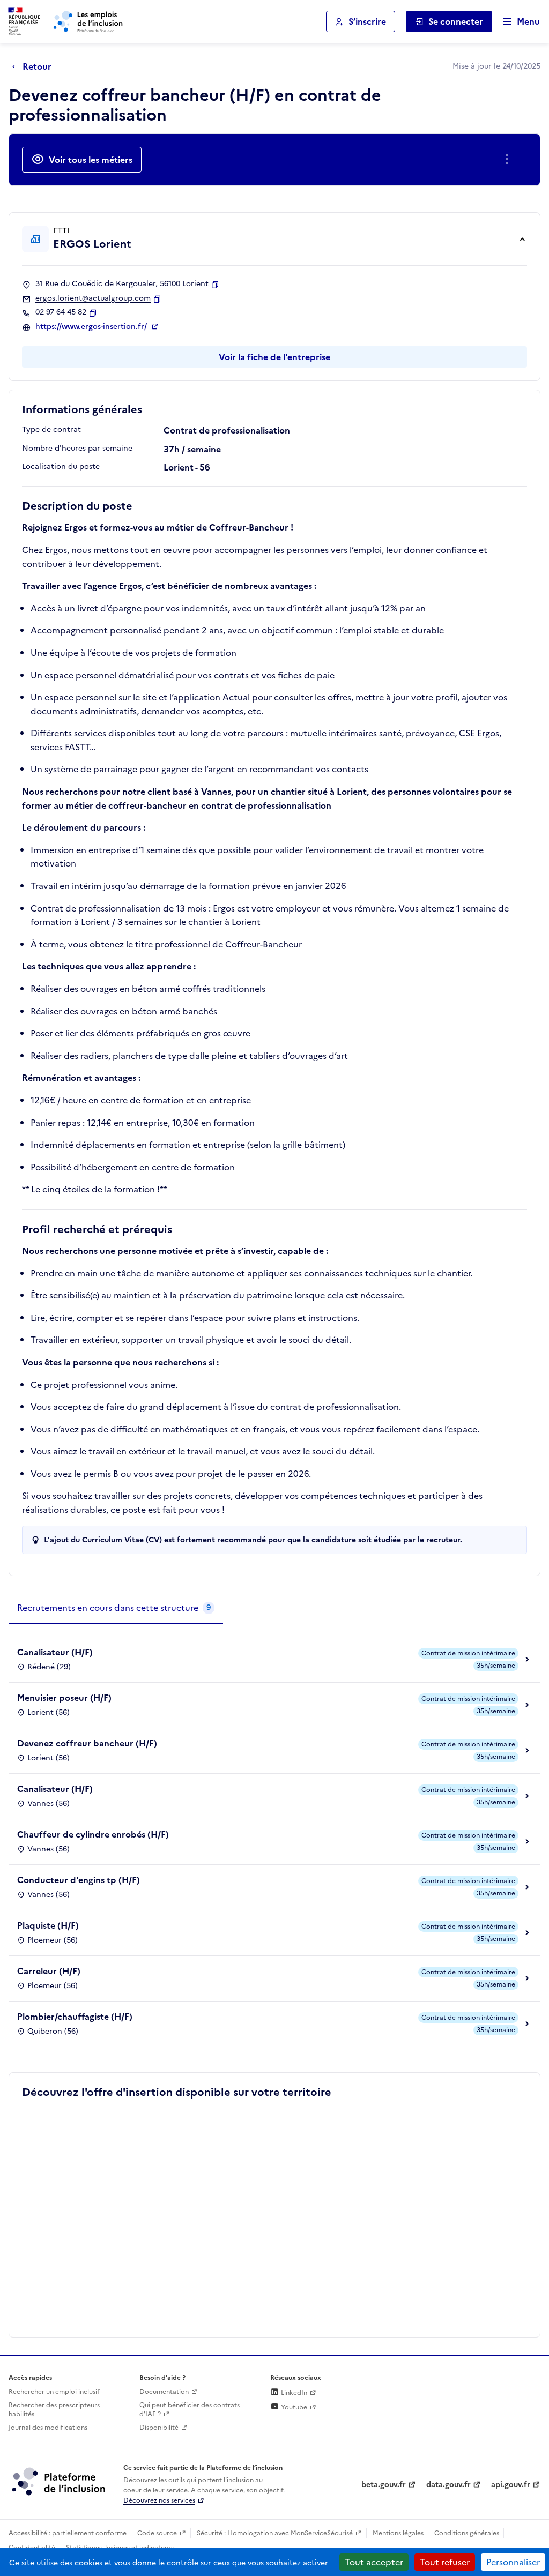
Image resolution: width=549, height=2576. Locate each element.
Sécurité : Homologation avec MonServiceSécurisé (275, 2533)
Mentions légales (398, 2533)
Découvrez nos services (159, 2500)
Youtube (293, 2407)
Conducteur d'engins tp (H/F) (79, 1880)
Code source (157, 2533)
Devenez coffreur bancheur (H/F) (87, 1743)
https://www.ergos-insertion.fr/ (92, 327)
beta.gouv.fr (384, 2485)
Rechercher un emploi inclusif (54, 2392)
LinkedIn (293, 2393)
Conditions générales (467, 2533)
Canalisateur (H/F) (55, 1652)
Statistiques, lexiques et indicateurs (120, 2548)
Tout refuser (445, 2562)
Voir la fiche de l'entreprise (274, 357)
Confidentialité (32, 2548)
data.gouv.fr (448, 2485)
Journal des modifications (48, 2428)
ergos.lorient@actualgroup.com (93, 298)
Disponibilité (159, 2428)
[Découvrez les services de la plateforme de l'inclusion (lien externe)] (60, 2481)
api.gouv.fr (511, 2485)
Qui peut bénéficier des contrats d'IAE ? (190, 2410)
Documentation (164, 2392)
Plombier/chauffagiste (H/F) (75, 2017)
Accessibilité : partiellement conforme (68, 2533)
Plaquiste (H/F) (48, 1925)
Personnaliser (513, 2562)
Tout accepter (374, 2562)
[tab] (116, 1608)
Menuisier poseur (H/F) (64, 1698)
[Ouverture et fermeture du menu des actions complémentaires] (509, 160)
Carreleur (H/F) (49, 1971)
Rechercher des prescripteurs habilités (54, 2410)
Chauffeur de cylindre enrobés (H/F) (93, 1834)
